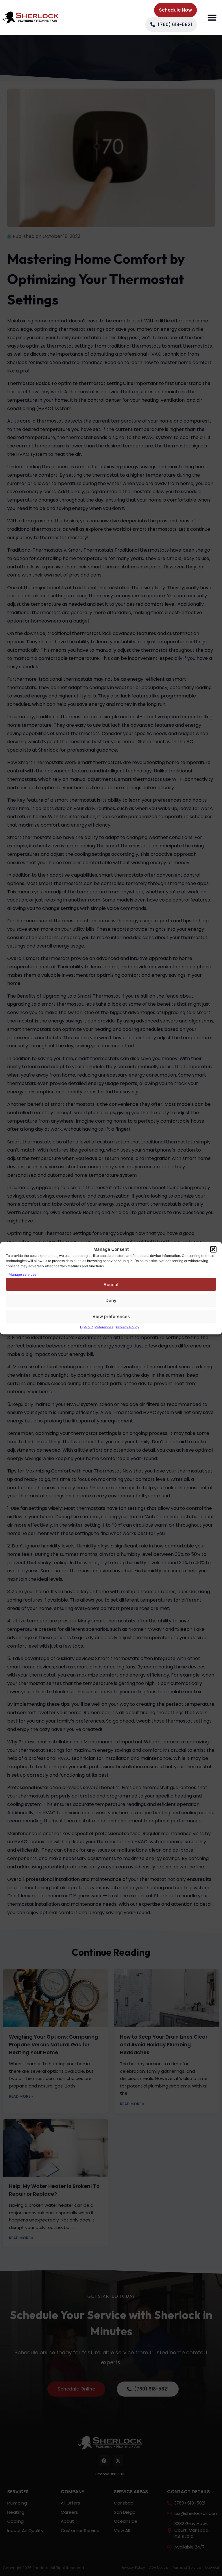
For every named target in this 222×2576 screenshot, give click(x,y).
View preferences (111, 1316)
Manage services (23, 1274)
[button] (213, 1249)
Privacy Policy (128, 1327)
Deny (111, 1300)
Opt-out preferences (97, 1327)
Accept (111, 1284)
